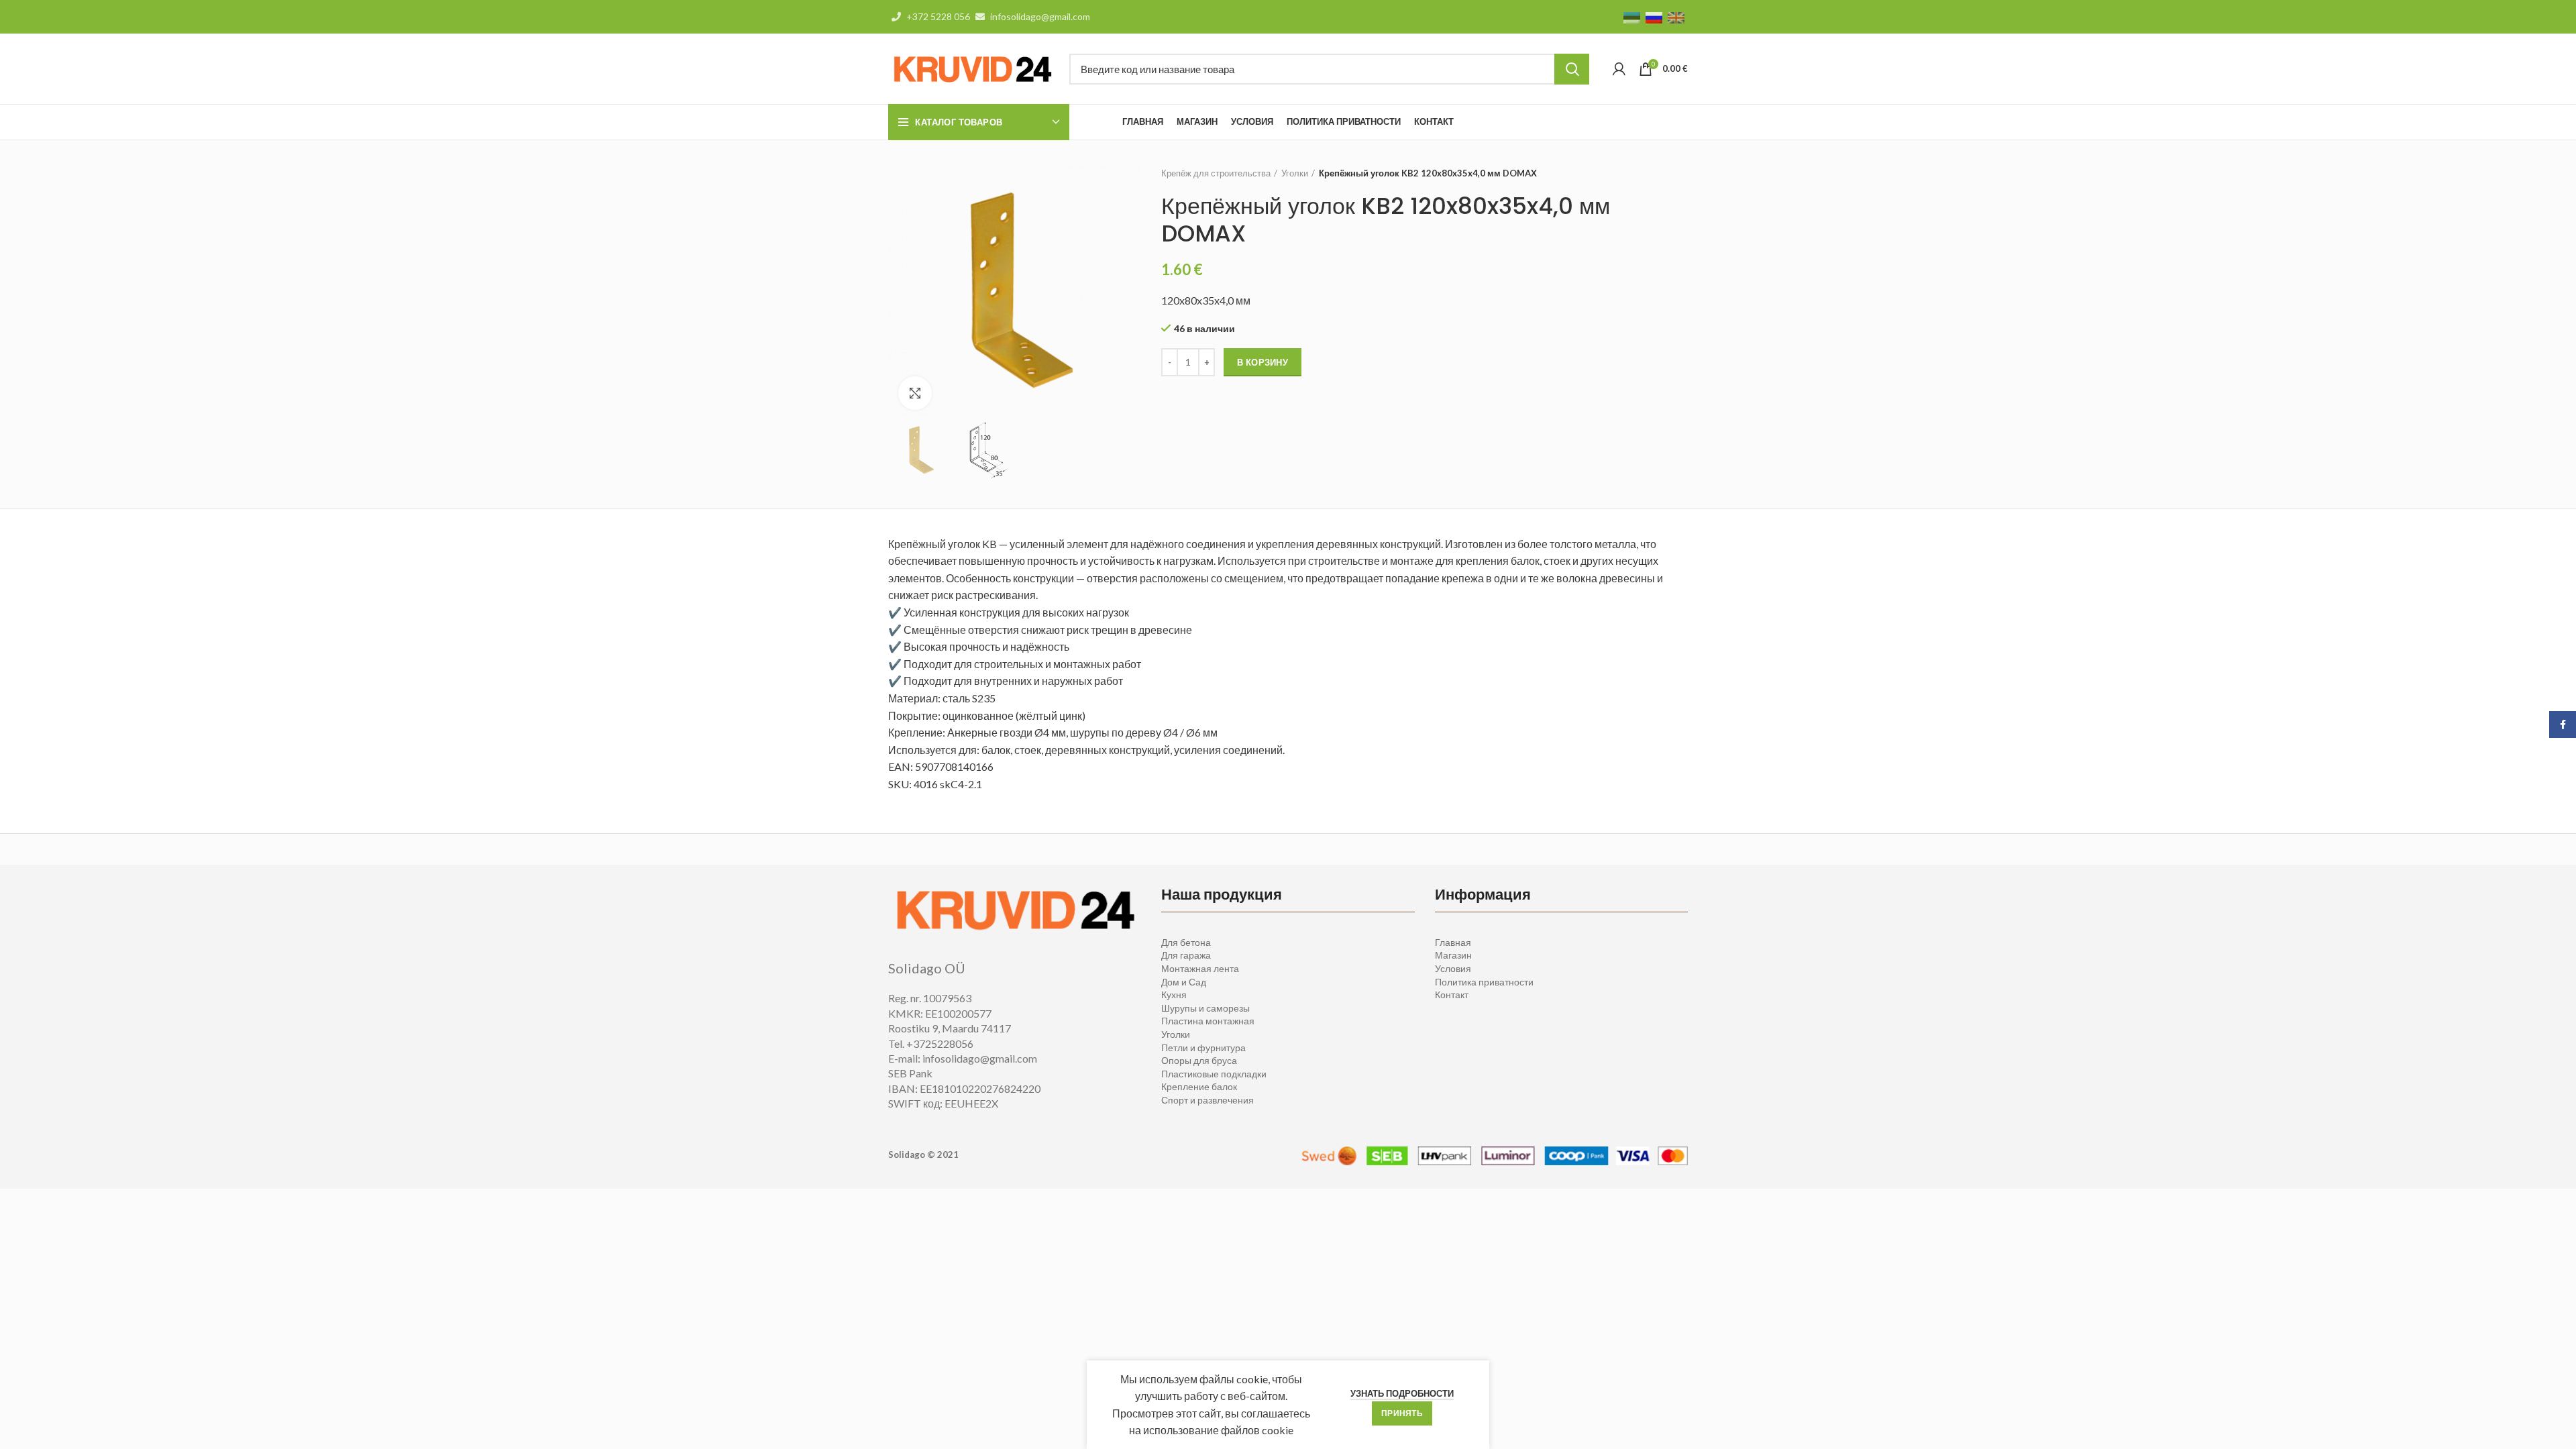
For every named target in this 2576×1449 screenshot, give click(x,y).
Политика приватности (1484, 982)
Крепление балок (1199, 1086)
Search (1572, 69)
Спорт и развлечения (1207, 1100)
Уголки (1295, 173)
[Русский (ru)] (1654, 16)
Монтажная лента (1200, 968)
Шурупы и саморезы (1205, 1008)
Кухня (1174, 995)
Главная (1453, 942)
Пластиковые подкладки (1214, 1074)
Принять (1402, 1413)
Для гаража (1186, 955)
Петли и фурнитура (1203, 1048)
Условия (1453, 968)
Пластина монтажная (1208, 1021)
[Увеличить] (915, 393)
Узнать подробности (1402, 1393)
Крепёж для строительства (1216, 173)
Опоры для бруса (1199, 1060)
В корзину (1263, 362)
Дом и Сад (1184, 982)
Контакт (1452, 995)
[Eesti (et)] (1632, 16)
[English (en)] (1676, 16)
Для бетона (1186, 942)
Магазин (1453, 955)
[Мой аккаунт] (1619, 69)
